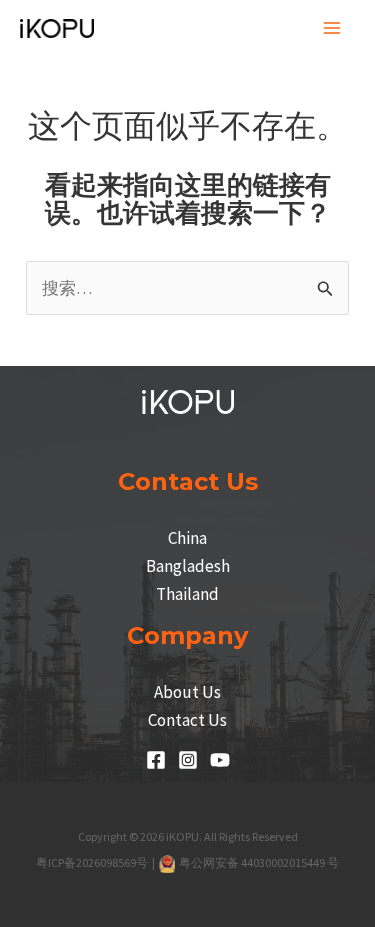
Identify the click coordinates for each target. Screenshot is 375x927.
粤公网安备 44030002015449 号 (259, 862)
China (187, 538)
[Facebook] (156, 760)
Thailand (187, 594)
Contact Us (187, 720)
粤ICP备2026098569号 (93, 862)
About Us (187, 692)
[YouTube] (220, 760)
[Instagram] (188, 760)
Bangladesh (188, 566)
